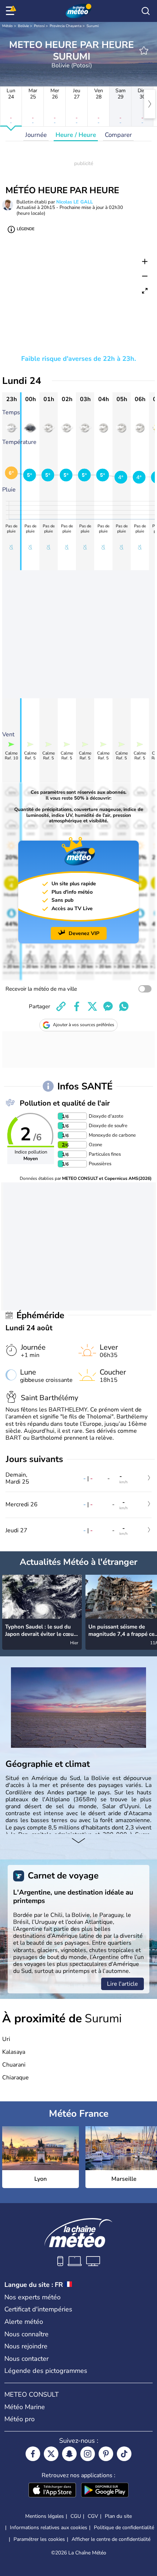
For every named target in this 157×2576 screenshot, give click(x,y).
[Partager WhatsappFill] (124, 1006)
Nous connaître (26, 2334)
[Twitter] (51, 2454)
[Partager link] (61, 1006)
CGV (93, 2516)
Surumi (93, 26)
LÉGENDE (26, 229)
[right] (150, 104)
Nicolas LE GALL (74, 202)
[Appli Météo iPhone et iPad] (52, 2491)
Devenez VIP (84, 933)
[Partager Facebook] (77, 1006)
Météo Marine (25, 2407)
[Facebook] (33, 2454)
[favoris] (144, 51)
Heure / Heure (76, 135)
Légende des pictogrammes (46, 2371)
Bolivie (23, 26)
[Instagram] (88, 2454)
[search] (146, 11)
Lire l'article (122, 1984)
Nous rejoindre (26, 2346)
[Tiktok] (124, 2454)
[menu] (11, 11)
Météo (7, 26)
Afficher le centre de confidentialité (111, 2539)
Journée (36, 135)
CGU (76, 2516)
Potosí (39, 26)
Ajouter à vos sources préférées (84, 1025)
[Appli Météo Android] (105, 2491)
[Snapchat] (69, 2454)
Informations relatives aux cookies (49, 2528)
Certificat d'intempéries (38, 2309)
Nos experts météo (32, 2297)
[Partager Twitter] (92, 1006)
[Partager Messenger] (108, 1006)
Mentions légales (45, 2516)
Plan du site (118, 2516)
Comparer (118, 135)
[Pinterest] (106, 2454)
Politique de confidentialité (124, 2528)
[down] (78, 1841)
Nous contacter (26, 2359)
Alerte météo (24, 2322)
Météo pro (20, 2419)
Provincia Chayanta (66, 26)
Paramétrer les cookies (39, 2539)
